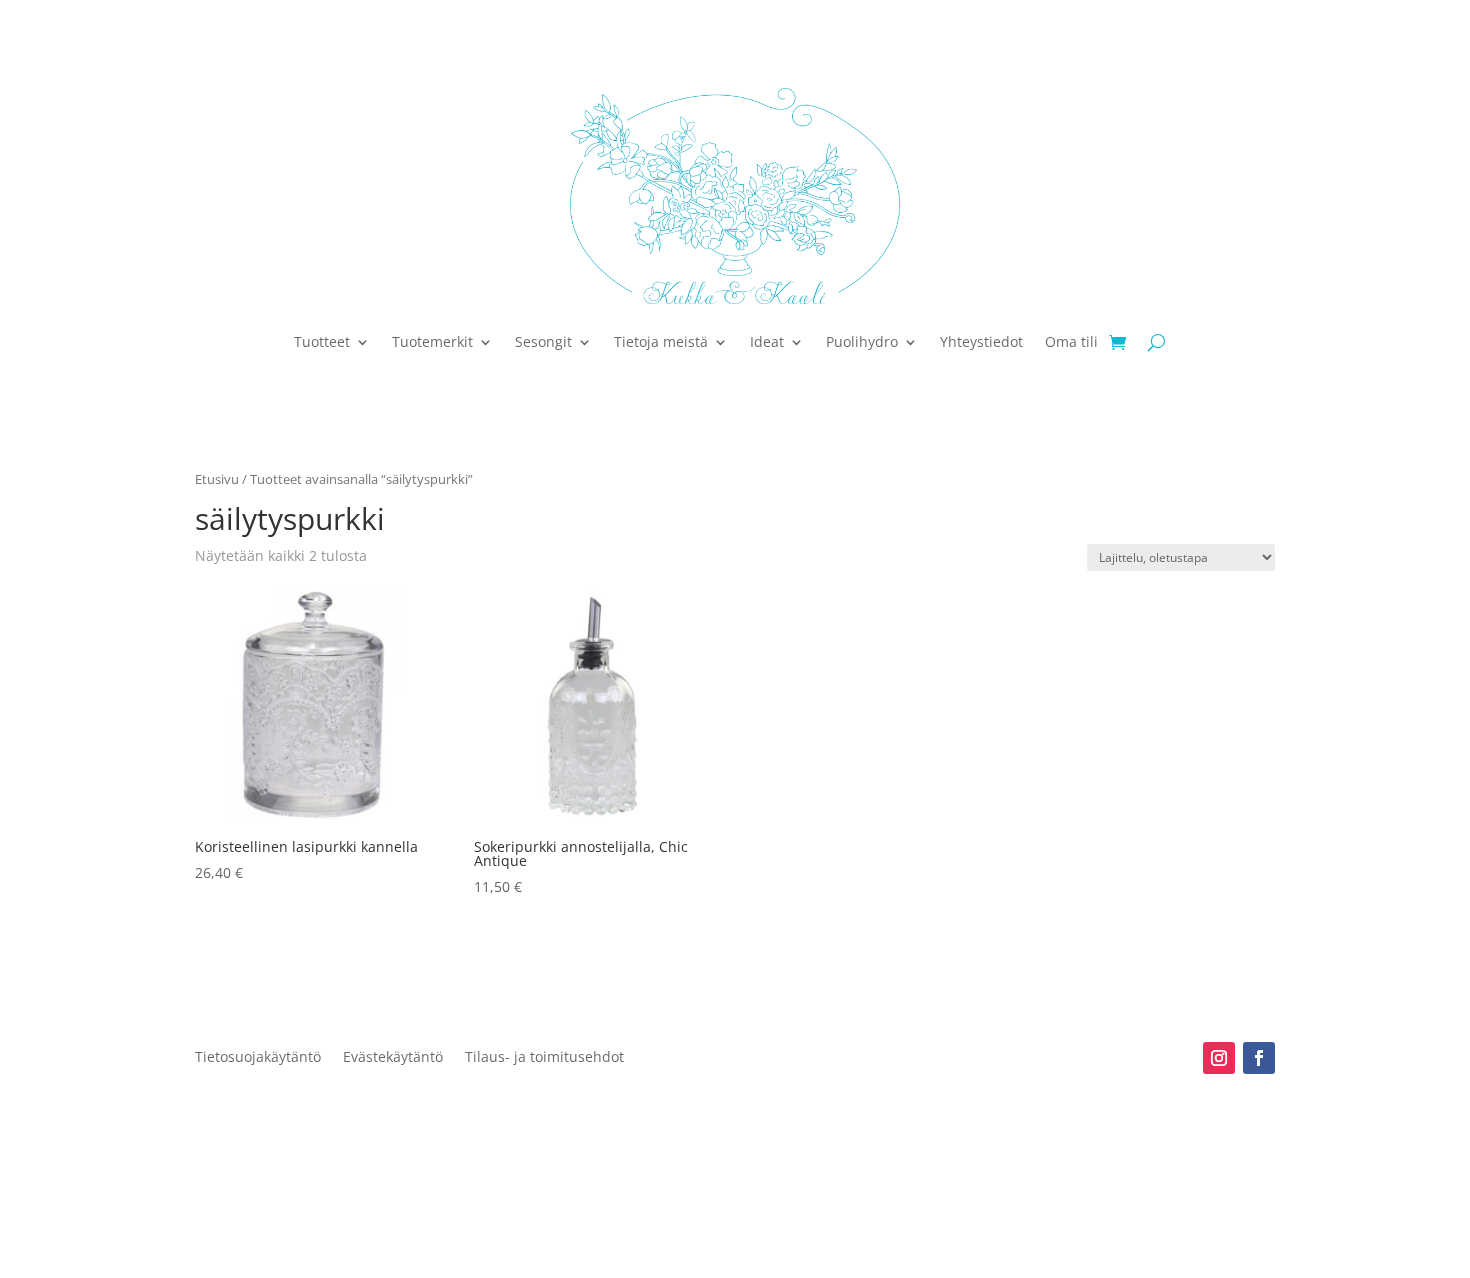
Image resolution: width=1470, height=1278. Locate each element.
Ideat (767, 341)
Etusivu (217, 479)
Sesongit (543, 341)
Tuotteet (322, 341)
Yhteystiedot (981, 341)
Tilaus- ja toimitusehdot (544, 1058)
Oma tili (1071, 341)
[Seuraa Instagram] (1219, 1058)
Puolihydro (862, 341)
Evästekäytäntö (393, 1058)
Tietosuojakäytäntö (258, 1058)
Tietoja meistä (661, 341)
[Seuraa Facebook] (1259, 1058)
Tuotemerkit (432, 341)
